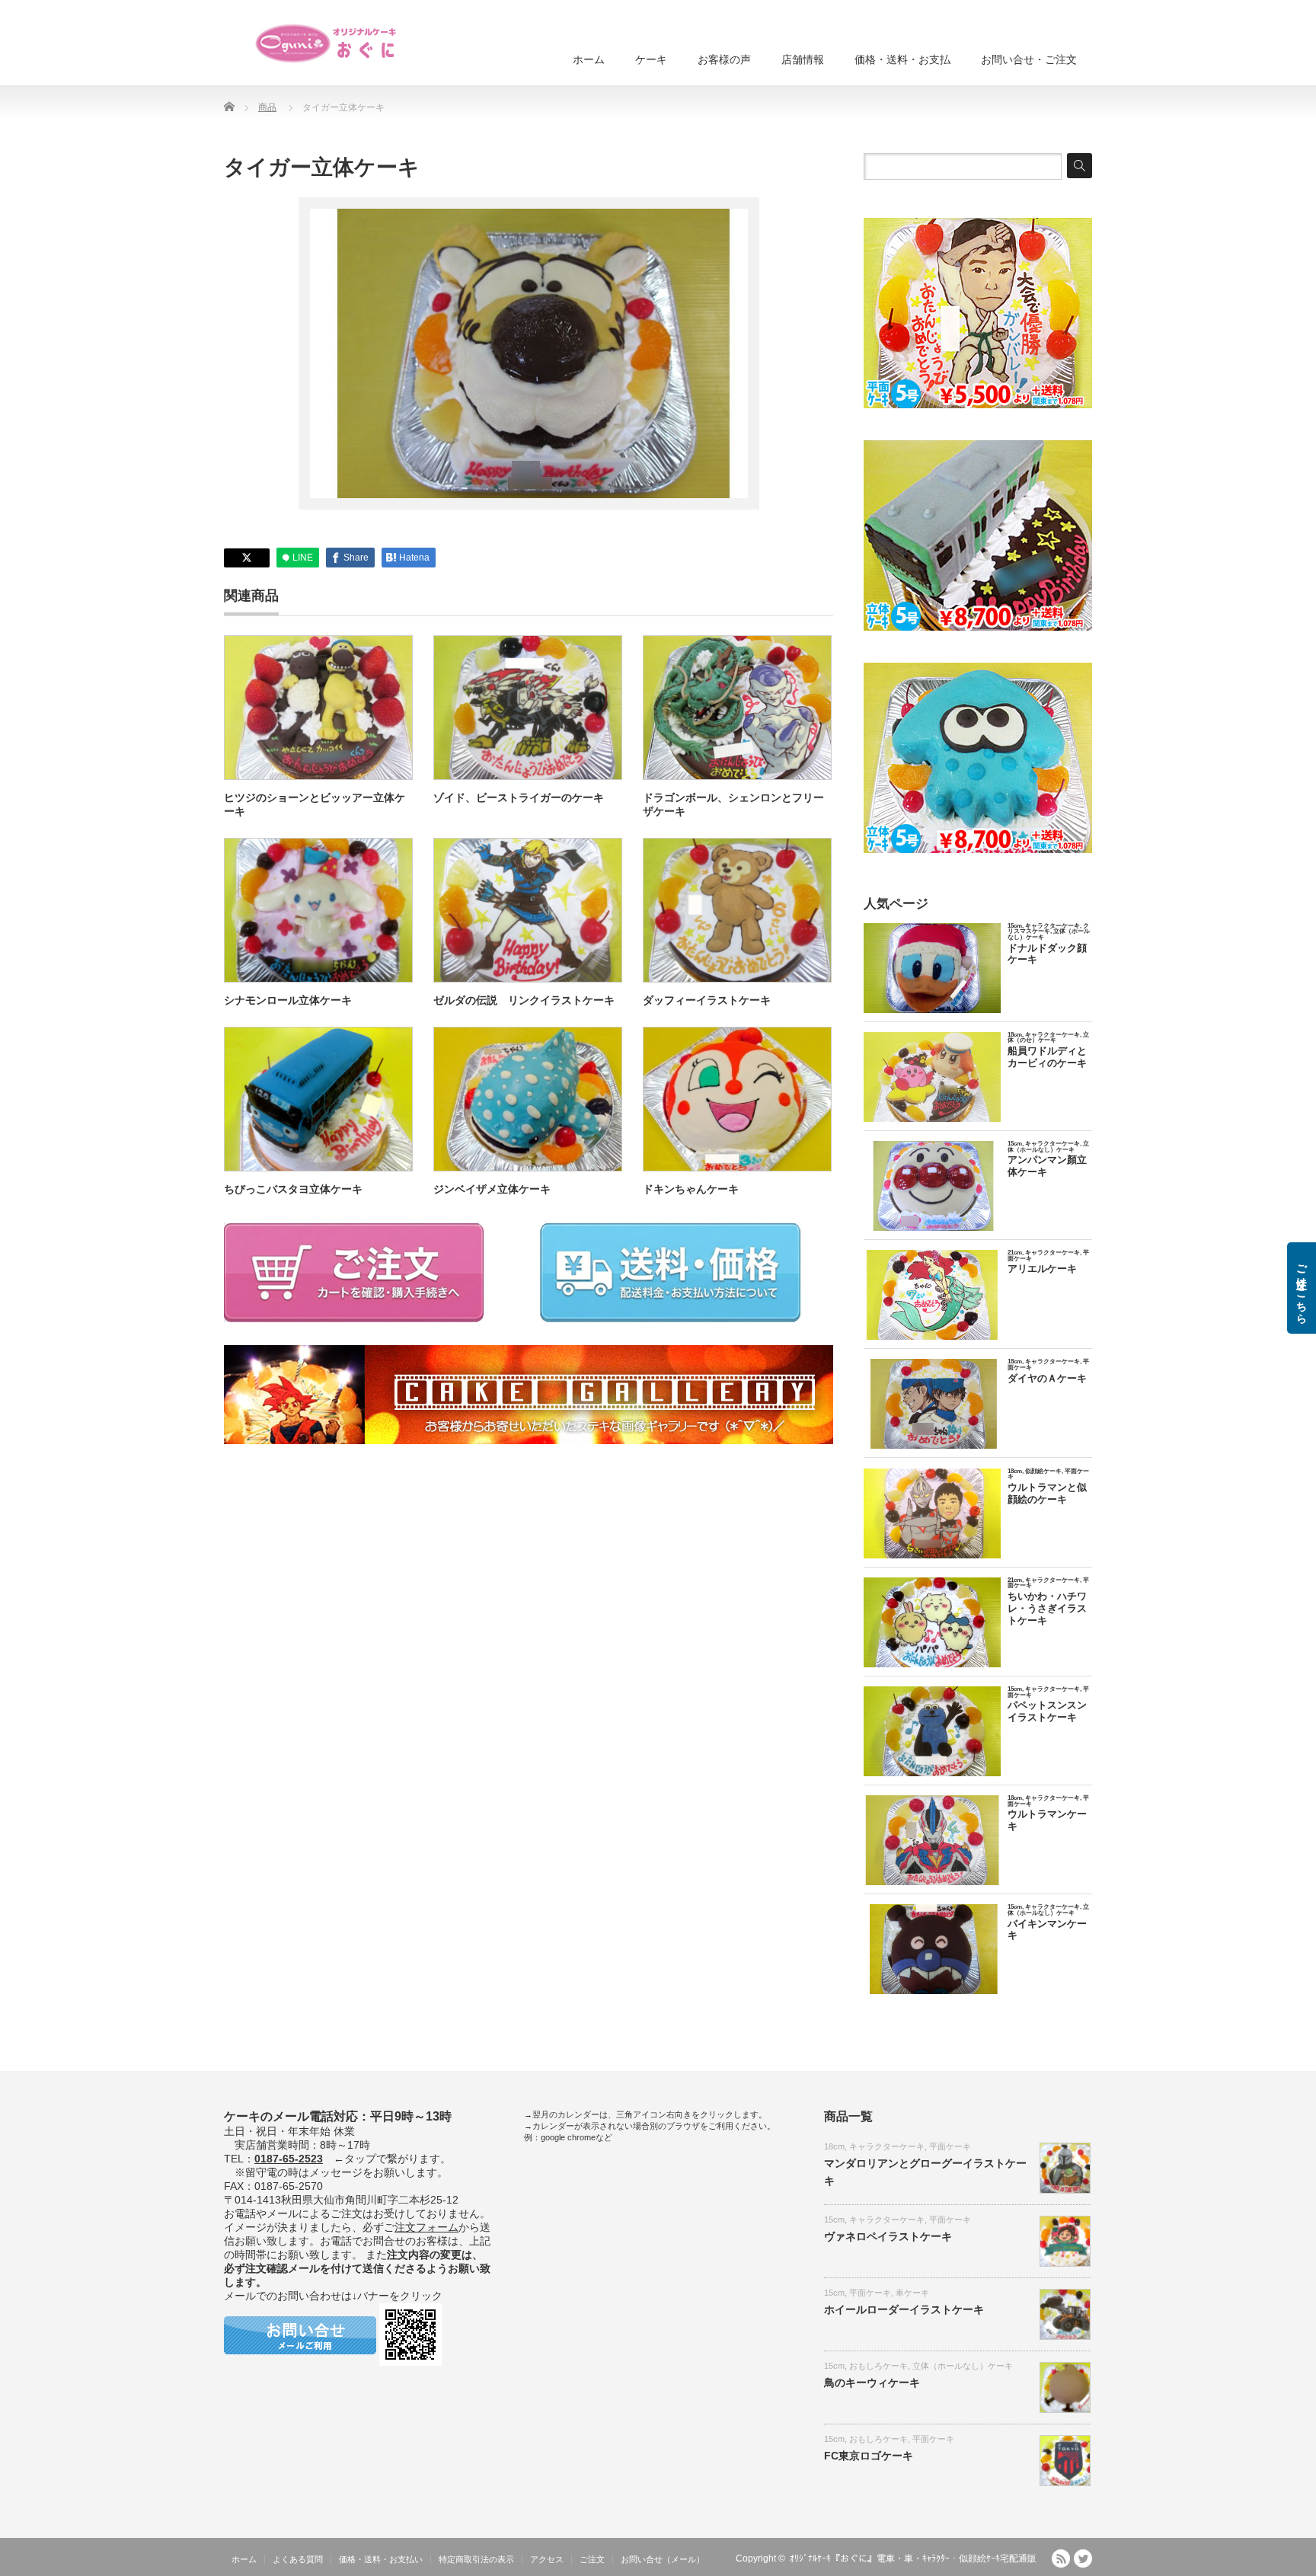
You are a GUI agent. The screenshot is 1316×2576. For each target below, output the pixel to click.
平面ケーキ (950, 2146)
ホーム (589, 59)
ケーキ (651, 59)
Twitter (1083, 2558)
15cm (834, 2220)
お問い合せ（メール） (663, 2559)
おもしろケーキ (878, 2366)
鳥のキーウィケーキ (872, 2383)
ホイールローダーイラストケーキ (904, 2309)
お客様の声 (724, 59)
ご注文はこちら (1302, 1288)
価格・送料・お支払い (381, 2559)
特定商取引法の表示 (476, 2559)
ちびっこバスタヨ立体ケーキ (293, 1189)
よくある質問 (298, 2559)
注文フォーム (426, 2227)
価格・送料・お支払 (902, 59)
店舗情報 (803, 59)
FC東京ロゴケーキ (869, 2456)
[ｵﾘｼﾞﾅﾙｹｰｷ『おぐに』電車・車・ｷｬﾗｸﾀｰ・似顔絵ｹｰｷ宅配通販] (327, 43)
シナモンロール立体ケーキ (288, 1000)
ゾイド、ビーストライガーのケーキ (519, 797)
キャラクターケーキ (887, 2146)
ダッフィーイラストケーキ (707, 1000)
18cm (834, 2146)
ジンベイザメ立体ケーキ (492, 1189)
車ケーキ (912, 2293)
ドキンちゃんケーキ (691, 1189)
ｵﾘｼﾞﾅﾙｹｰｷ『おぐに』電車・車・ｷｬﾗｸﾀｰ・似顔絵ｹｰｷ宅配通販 (913, 2558)
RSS (1061, 2558)
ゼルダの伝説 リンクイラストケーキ (524, 1000)
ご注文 (592, 2559)
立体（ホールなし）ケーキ (963, 2366)
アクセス (547, 2559)
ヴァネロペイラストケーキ (888, 2236)
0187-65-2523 (289, 2159)
